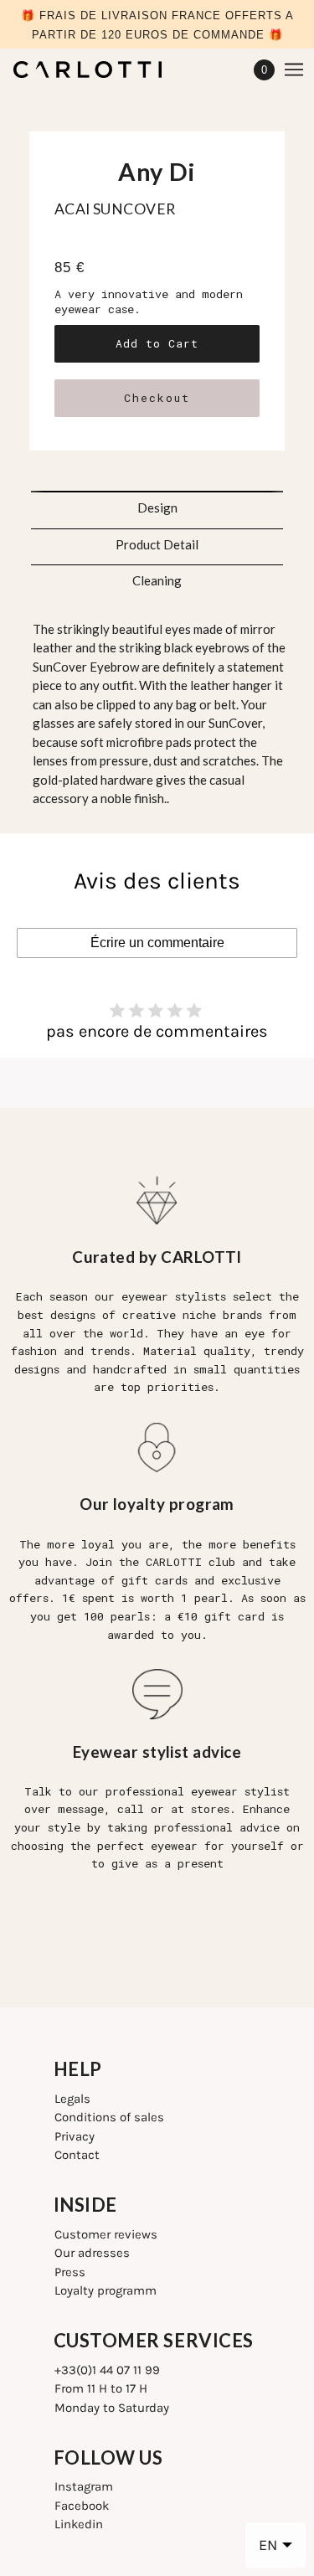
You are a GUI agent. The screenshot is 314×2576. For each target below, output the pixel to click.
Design (157, 507)
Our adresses (92, 2253)
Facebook (82, 2506)
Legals (72, 2099)
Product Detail (157, 544)
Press (70, 2272)
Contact (77, 2155)
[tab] (157, 503)
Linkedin (79, 2524)
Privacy (75, 2136)
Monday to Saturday (112, 2408)
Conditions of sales (109, 2117)
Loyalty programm (106, 2290)
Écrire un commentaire (157, 943)
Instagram (84, 2486)
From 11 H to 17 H (101, 2388)
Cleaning (157, 580)
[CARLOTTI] (102, 70)
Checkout (157, 398)
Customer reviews (106, 2234)
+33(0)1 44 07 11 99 (107, 2370)
